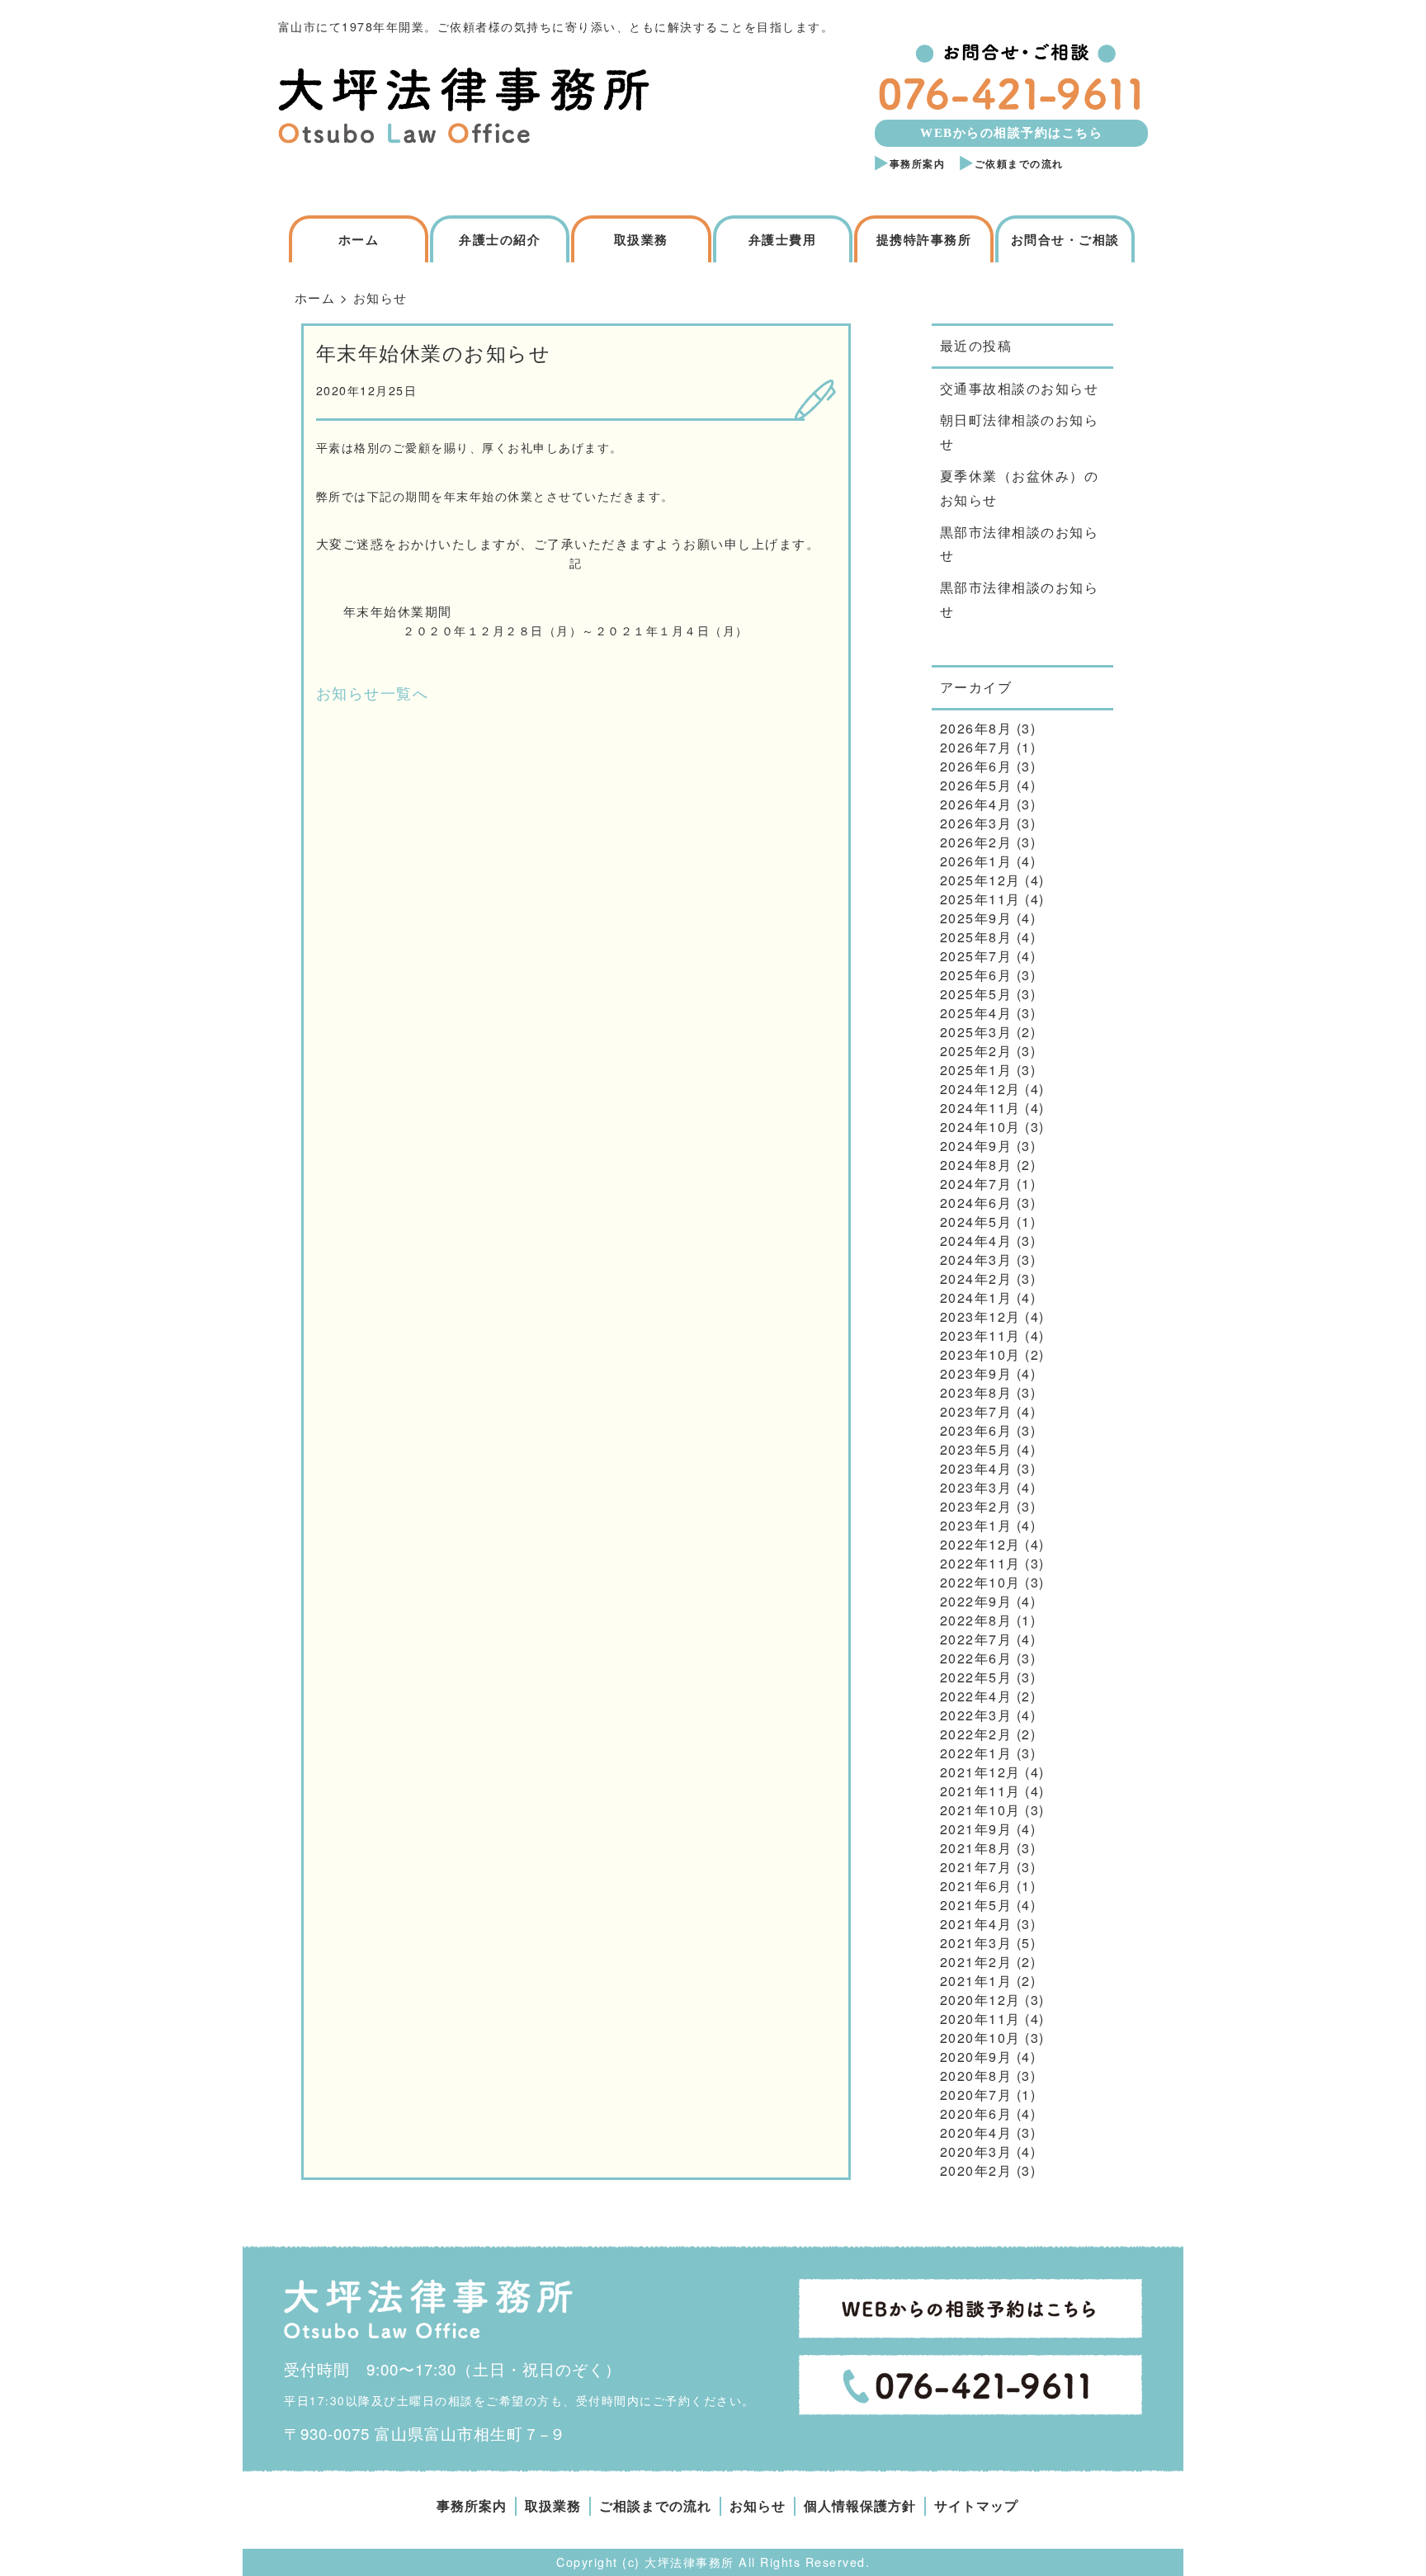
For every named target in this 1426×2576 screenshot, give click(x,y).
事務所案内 (918, 164)
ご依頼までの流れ (1019, 164)
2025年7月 (976, 956)
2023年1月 (976, 1525)
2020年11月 (980, 2019)
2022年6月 (976, 1658)
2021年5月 (976, 1905)
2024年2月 (976, 1279)
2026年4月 (976, 804)
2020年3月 (976, 2151)
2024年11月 (980, 1108)
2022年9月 (976, 1601)
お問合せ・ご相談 (1065, 240)
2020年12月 (980, 2000)
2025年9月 (976, 918)
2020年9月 (976, 2057)
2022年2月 (976, 1734)
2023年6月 (976, 1430)
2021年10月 (980, 1810)
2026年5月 (976, 785)
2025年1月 (976, 1070)
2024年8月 (976, 1165)
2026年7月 (976, 747)
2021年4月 (976, 1924)
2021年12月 (980, 1772)
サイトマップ (976, 2506)
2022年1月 (976, 1753)
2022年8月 (976, 1620)
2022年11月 (980, 1563)
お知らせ (758, 2506)
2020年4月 (976, 2133)
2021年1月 (976, 1981)
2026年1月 (976, 861)
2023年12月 (980, 1316)
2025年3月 (976, 1032)
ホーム (359, 240)
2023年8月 (976, 1392)
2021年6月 (976, 1886)
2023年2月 (976, 1506)
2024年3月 (976, 1260)
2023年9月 (976, 1373)
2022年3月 (976, 1715)
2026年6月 (976, 766)
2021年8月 (976, 1848)
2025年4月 (976, 1013)
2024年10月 (980, 1127)
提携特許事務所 (924, 240)
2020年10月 (980, 2038)
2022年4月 (976, 1696)
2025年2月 (976, 1051)
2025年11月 (980, 899)
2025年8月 (976, 937)
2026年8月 (976, 728)
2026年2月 (976, 842)
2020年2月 (976, 2170)
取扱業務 (641, 240)
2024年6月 (976, 1203)
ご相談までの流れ (655, 2506)
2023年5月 (976, 1449)
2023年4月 (976, 1468)
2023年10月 (980, 1354)
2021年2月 (976, 1962)
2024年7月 (976, 1184)
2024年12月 (980, 1089)
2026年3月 (976, 823)
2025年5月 (976, 994)
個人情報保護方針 (860, 2506)
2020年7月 (976, 2095)
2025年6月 (976, 975)
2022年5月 (976, 1677)
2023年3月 (976, 1487)
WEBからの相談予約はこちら (1011, 133)
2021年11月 (980, 1791)
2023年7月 (976, 1411)
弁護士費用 (783, 240)
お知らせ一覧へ (373, 692)
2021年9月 (976, 1829)
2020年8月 (976, 2076)
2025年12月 (980, 880)
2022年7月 (976, 1639)
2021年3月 (976, 1943)
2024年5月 (976, 1222)
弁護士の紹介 (500, 240)
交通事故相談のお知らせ (1020, 388)
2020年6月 (976, 2114)
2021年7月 (976, 1867)
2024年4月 (976, 1241)
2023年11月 (980, 1335)
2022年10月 (980, 1582)
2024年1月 (976, 1297)
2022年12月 (980, 1544)
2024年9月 (976, 1146)
